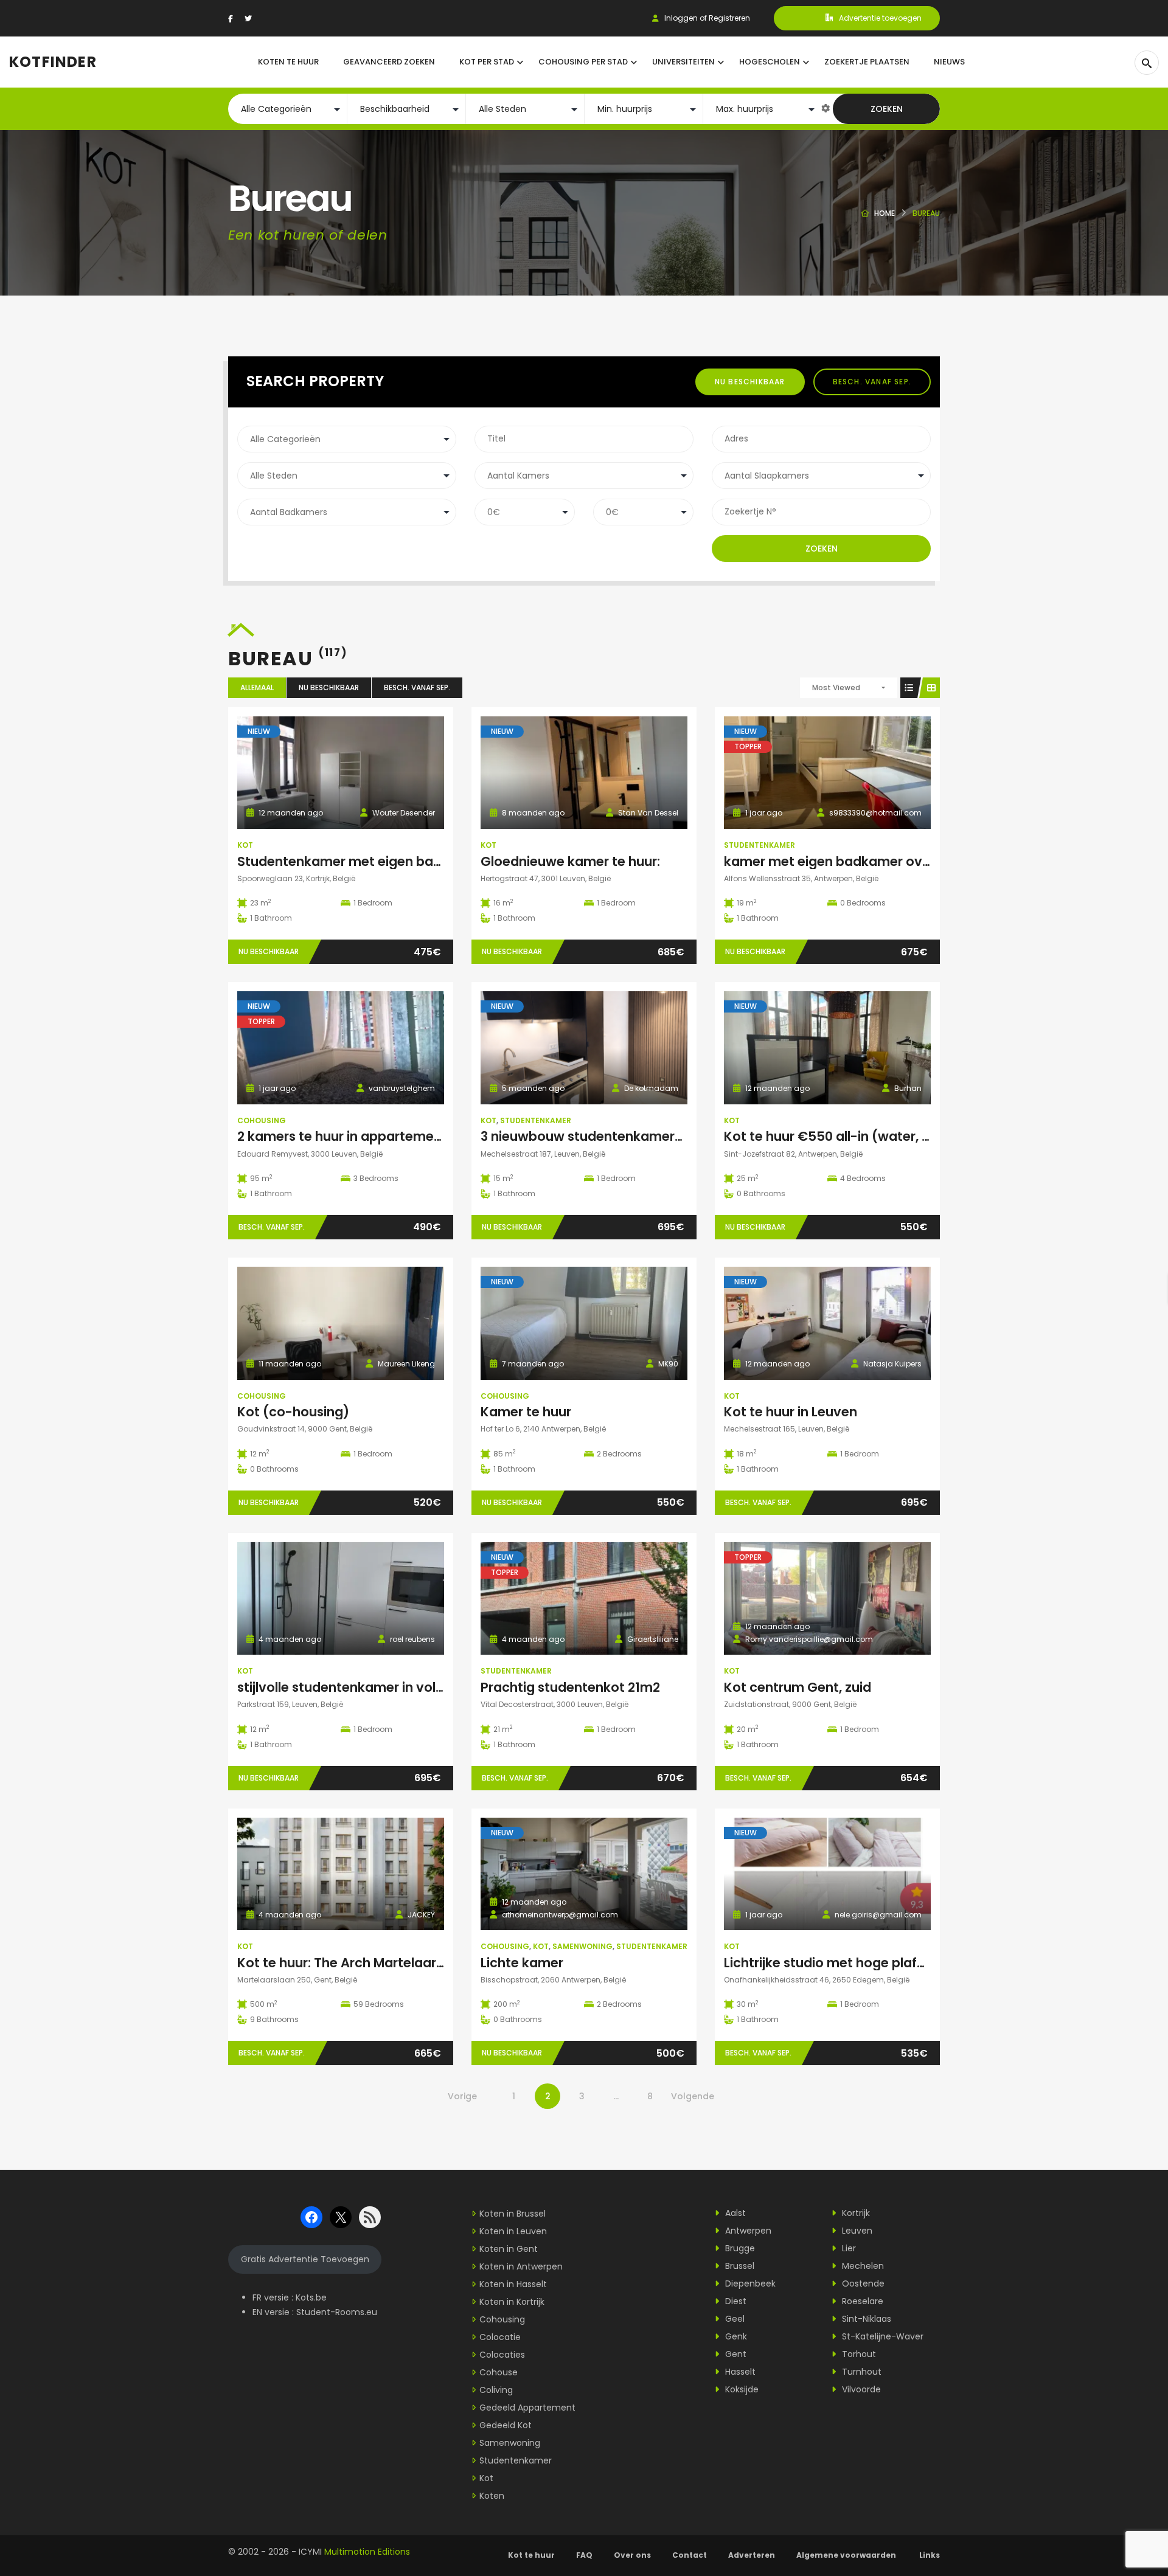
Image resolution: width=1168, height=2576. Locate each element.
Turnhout (860, 2372)
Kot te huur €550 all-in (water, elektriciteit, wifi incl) (888, 1136)
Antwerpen (747, 2231)
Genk (735, 2336)
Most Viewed (836, 687)
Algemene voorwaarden (847, 2555)
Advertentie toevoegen (880, 18)
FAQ (584, 2555)
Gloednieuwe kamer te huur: (570, 861)
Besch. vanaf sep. (872, 382)
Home (885, 213)
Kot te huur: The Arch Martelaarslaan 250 (367, 1963)
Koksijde (741, 2389)
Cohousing (262, 1120)
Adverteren (752, 2555)
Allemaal (257, 687)
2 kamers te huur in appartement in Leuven (374, 1136)
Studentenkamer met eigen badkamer (360, 861)
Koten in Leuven (513, 2231)
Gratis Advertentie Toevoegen (305, 2259)
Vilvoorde (860, 2389)
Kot (245, 845)
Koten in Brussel (513, 2214)
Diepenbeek (749, 2283)
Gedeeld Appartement (527, 2408)
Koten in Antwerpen (521, 2266)
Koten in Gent (509, 2249)
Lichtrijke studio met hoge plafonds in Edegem (871, 1963)
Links (930, 2555)
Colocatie (500, 2337)
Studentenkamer (760, 845)
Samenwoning (582, 1946)
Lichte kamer (522, 1963)
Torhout (858, 2354)
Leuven (856, 2231)
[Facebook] (231, 19)
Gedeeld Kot (506, 2425)
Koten (492, 2496)
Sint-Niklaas (865, 2319)
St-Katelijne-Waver (881, 2336)
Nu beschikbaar (750, 382)
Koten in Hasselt (513, 2284)
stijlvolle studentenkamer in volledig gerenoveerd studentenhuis (442, 1687)
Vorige (462, 2096)
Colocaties (502, 2355)
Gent (735, 2354)
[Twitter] (248, 19)
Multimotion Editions (367, 2552)
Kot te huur (531, 2555)
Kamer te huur (526, 1412)
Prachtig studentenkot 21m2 (570, 1687)
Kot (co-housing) (293, 1412)
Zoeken (887, 109)
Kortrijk (855, 2213)
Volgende (693, 2096)
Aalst (734, 2213)
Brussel (739, 2266)
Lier (848, 2248)
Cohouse (499, 2372)
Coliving (496, 2390)
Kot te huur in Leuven (791, 1412)
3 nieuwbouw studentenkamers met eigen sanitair (640, 1136)
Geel (734, 2319)
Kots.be (311, 2297)
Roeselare (861, 2301)
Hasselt (739, 2372)
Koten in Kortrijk (512, 2302)
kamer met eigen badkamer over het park (858, 861)
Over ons (632, 2555)
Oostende (862, 2283)
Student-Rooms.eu (337, 2312)
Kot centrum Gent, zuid (798, 1687)
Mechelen (862, 2266)
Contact (690, 2555)
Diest (735, 2301)
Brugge (739, 2248)
